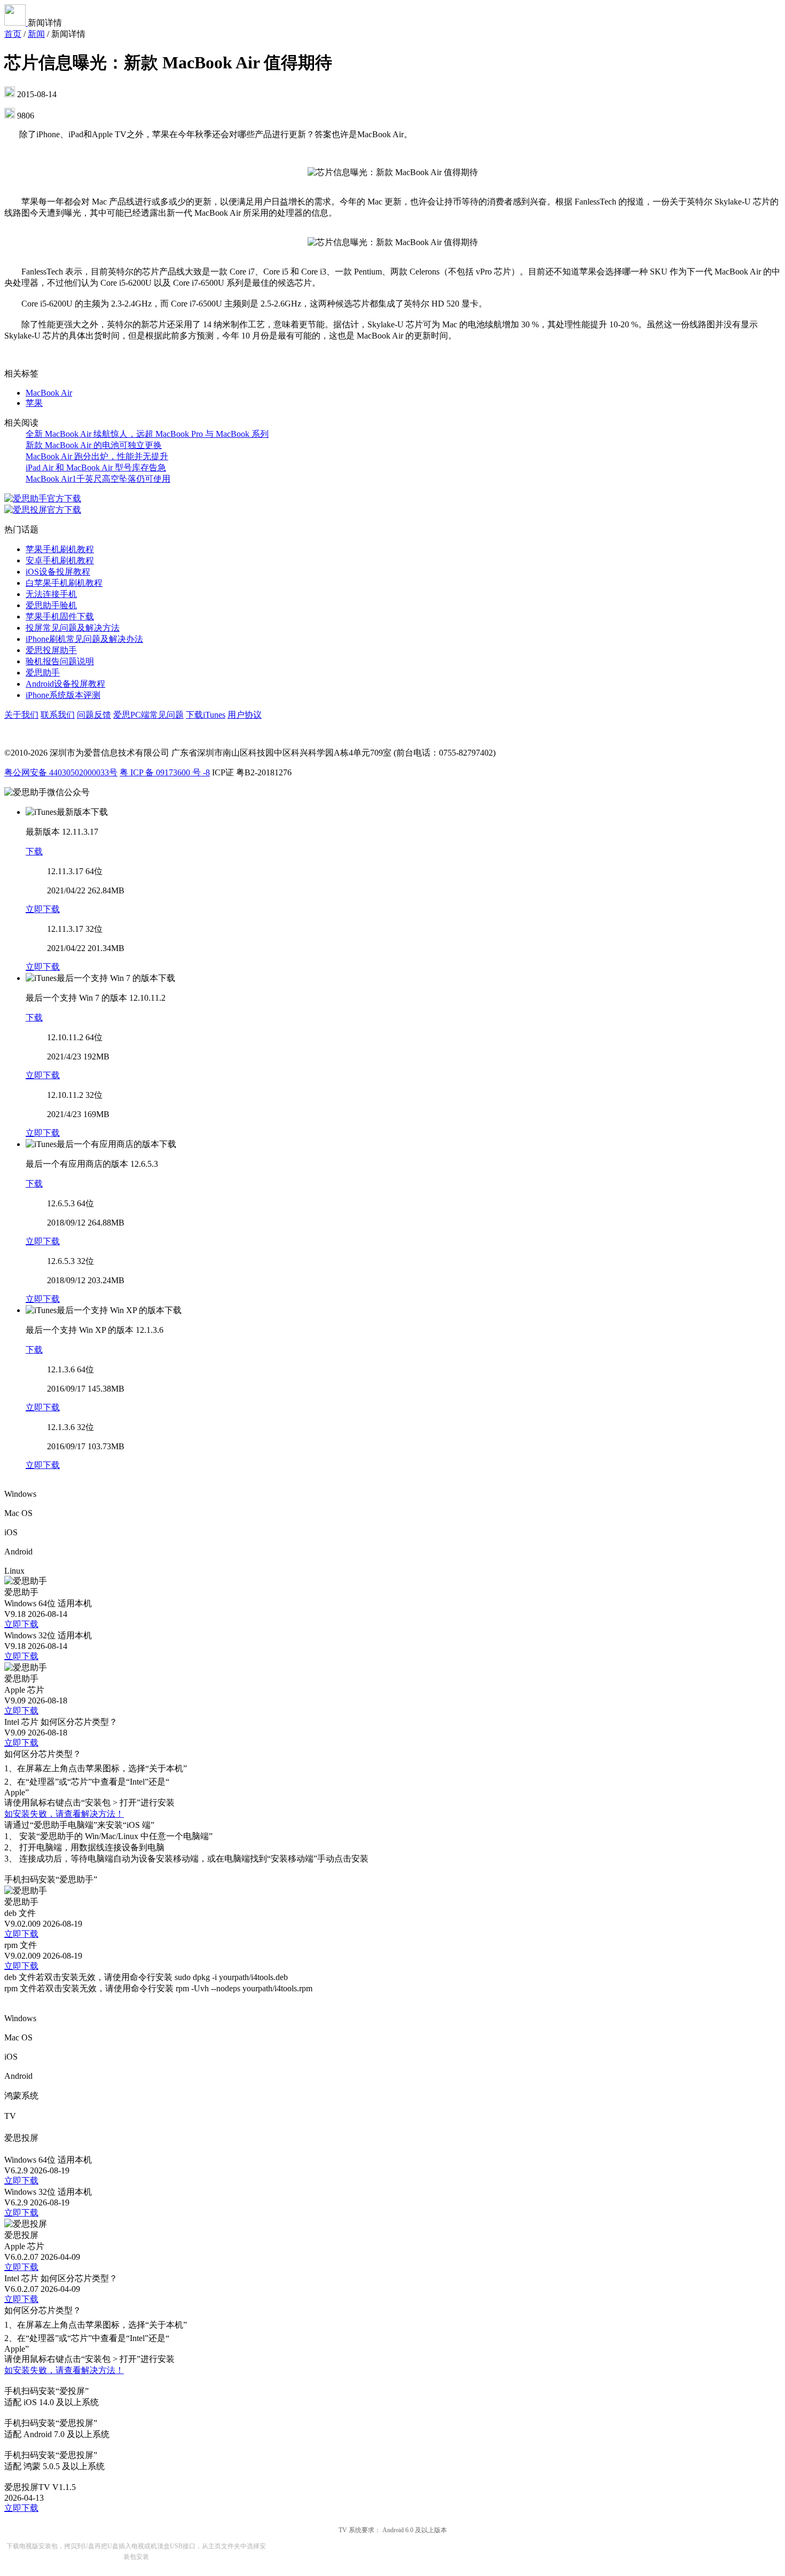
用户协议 (245, 715)
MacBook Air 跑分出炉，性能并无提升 (97, 456)
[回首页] (16, 23)
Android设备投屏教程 (65, 684)
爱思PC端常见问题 (148, 715)
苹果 (34, 403)
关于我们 (21, 715)
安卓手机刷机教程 (60, 560)
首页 (13, 34)
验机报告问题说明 (60, 661)
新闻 (36, 34)
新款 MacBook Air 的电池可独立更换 (94, 445)
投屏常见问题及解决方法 (73, 628)
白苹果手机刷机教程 (64, 583)
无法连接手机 (51, 594)
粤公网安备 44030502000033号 (61, 772)
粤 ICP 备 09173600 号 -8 (165, 772)
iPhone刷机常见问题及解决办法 (84, 639)
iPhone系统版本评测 (63, 695)
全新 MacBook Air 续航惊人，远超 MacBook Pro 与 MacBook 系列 (147, 434)
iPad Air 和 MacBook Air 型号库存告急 (96, 468)
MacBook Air (49, 393)
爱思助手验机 (51, 605)
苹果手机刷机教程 (60, 549)
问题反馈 (94, 715)
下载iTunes (206, 715)
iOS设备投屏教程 (58, 572)
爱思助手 (43, 673)
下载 (34, 851)
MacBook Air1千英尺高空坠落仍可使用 (98, 479)
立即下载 (43, 909)
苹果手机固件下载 (60, 616)
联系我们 (58, 715)
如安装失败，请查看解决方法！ (64, 1814)
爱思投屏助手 (51, 650)
